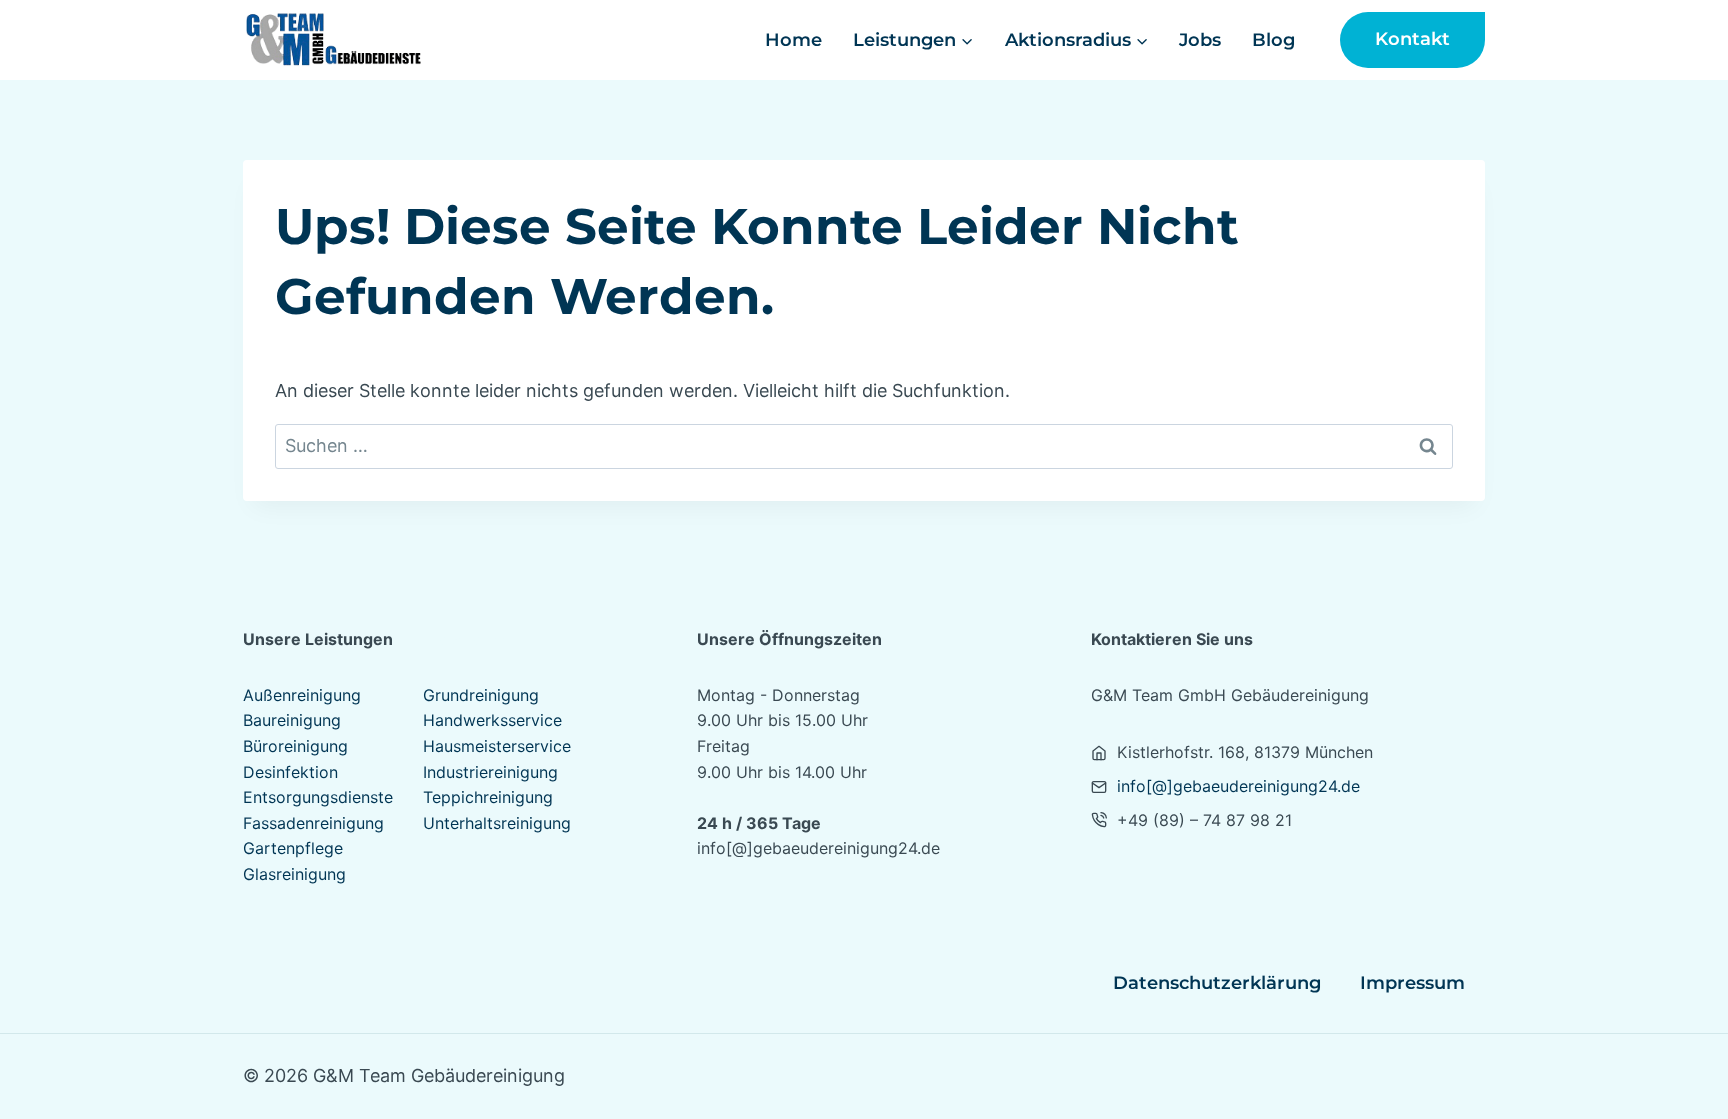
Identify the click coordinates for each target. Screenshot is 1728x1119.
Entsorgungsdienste (318, 797)
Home (793, 40)
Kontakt (1412, 39)
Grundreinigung (481, 695)
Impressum (1412, 983)
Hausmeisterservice (497, 746)
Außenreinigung (302, 695)
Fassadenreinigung (313, 823)
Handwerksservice (492, 720)
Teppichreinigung (488, 797)
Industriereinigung (490, 772)
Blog (1273, 40)
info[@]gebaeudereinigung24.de (1238, 786)
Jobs (1200, 40)
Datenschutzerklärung (1217, 983)
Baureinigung (292, 720)
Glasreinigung (294, 874)
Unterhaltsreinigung (497, 823)
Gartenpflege (293, 848)
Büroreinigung (295, 746)
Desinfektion (290, 772)
